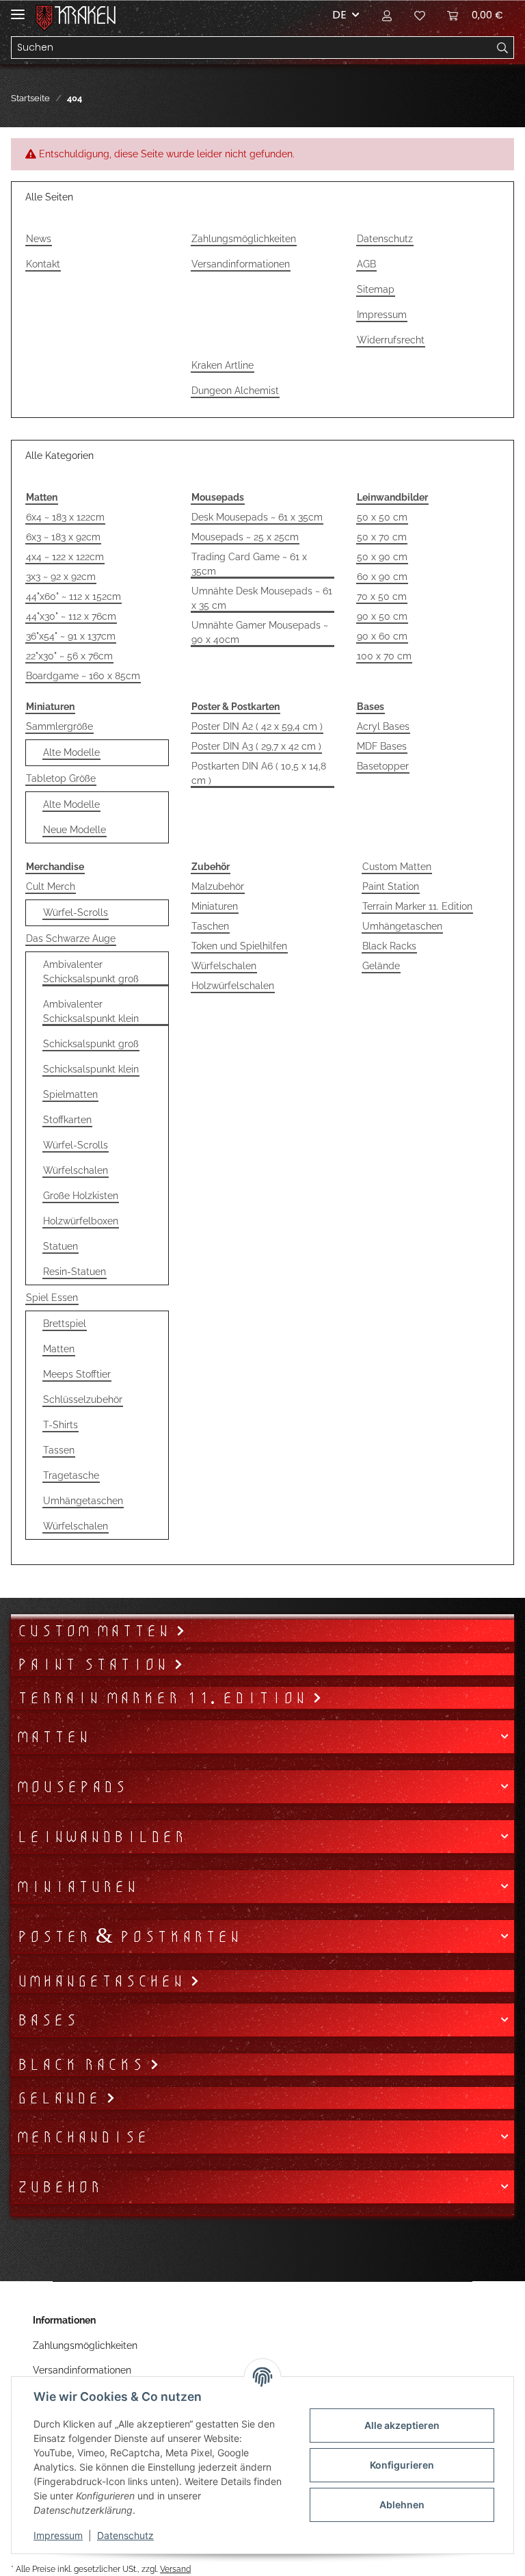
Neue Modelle (75, 830)
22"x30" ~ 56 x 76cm (69, 656)
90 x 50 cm (382, 616)
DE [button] (339, 15)
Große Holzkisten (81, 1196)
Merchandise (82, 2137)
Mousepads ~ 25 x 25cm (245, 537)
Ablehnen (402, 2505)
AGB (366, 264)
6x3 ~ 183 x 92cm (63, 537)
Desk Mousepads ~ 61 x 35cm (257, 517)
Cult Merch (51, 886)
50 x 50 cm (382, 517)
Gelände (381, 966)
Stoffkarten (67, 1120)
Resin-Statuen (75, 1272)
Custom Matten (397, 867)
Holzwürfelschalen (233, 986)
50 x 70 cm (382, 537)
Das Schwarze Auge (71, 938)
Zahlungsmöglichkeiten (244, 239)
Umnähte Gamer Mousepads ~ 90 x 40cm (260, 632)
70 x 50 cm (382, 596)
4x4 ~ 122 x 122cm (65, 557)
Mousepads (71, 1787)
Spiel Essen (52, 1298)
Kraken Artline (223, 365)
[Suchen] (503, 48)
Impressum (382, 315)
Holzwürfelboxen (81, 1221)
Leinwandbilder (101, 1837)
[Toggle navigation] (18, 9)
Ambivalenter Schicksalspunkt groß (91, 972)
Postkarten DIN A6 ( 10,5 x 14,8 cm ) (259, 773)
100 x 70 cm (384, 656)
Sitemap (376, 289)
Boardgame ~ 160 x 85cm (83, 676)
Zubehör (59, 2187)
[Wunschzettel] (420, 15)
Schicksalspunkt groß (91, 1044)
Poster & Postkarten (129, 1936)
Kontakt (43, 264)
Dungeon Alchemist (235, 391)
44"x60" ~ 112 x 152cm (73, 596)
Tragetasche (71, 1475)
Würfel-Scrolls (76, 912)
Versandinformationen (241, 264)
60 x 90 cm (382, 577)
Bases (47, 2020)
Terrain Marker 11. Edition (417, 906)
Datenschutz (385, 239)
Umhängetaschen (83, 1501)
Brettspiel (65, 1324)
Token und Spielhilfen (239, 946)
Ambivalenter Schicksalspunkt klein (91, 1011)
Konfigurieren (402, 2465)
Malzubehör (218, 886)
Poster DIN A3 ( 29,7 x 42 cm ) (256, 746)
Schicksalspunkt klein (91, 1069)
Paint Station (391, 886)
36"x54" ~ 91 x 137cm (71, 636)
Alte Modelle (71, 752)
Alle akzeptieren (402, 2425)
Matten (59, 1349)
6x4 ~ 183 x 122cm (65, 517)
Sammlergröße (59, 726)
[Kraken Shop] (85, 15)
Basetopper (383, 766)
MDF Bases (382, 746)
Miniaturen (215, 906)
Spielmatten (70, 1094)
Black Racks (389, 946)
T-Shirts (60, 1425)
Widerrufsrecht (391, 340)
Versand (175, 2569)
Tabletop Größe (61, 778)
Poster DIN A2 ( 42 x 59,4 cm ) (257, 726)
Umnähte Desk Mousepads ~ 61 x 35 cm (262, 598)
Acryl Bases (383, 726)
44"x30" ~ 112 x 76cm (71, 616)
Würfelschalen (76, 1170)
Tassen (59, 1450)
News (39, 239)
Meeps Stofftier (77, 1374)
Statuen (60, 1246)
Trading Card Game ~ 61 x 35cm (249, 564)
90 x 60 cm (382, 636)
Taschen (210, 926)
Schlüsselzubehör (83, 1399)
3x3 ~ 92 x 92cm (61, 577)
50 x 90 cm (382, 557)
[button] (387, 15)
